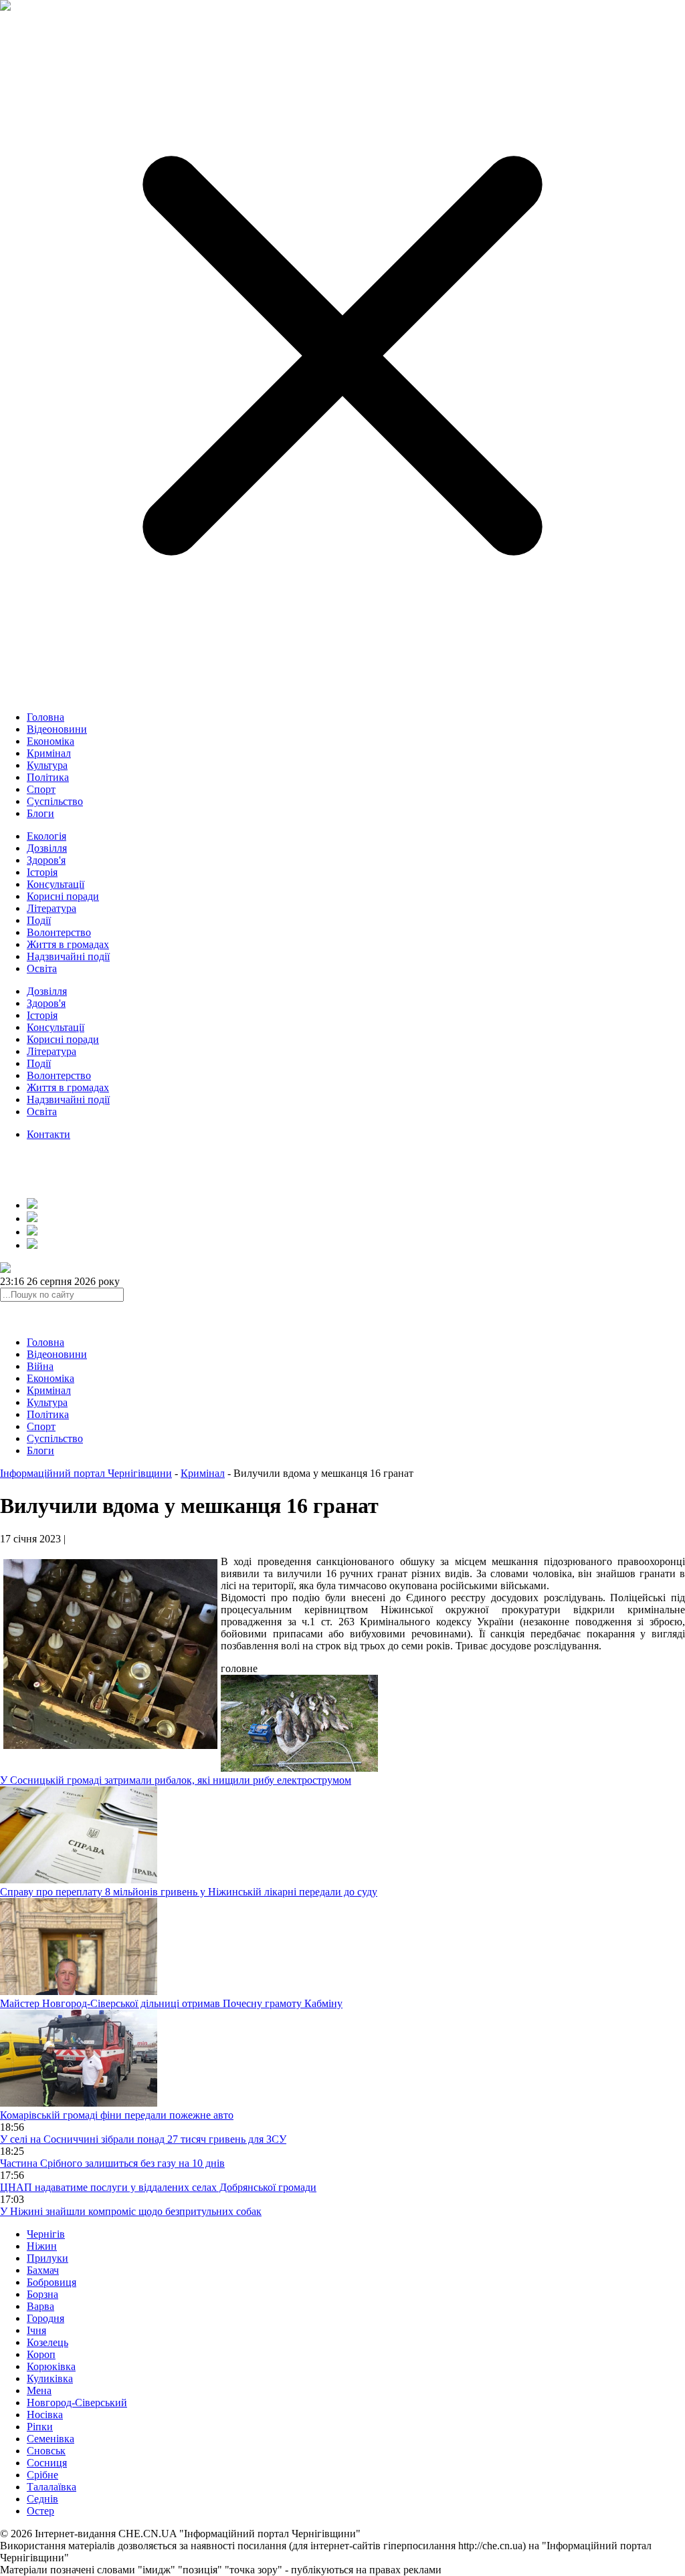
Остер (40, 2511)
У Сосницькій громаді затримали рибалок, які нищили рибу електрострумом (176, 1780)
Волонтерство (59, 932)
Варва (40, 2306)
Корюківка (51, 2366)
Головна (45, 717)
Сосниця (47, 2463)
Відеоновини (57, 729)
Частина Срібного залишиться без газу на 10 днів (112, 2163)
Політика (48, 777)
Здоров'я (46, 860)
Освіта (42, 968)
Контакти (48, 1134)
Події (39, 920)
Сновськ (46, 2451)
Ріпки (40, 2427)
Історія (42, 872)
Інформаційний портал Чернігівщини (86, 1473)
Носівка (45, 2415)
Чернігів (46, 2234)
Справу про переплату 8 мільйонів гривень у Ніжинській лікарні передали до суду (189, 1892)
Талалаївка (52, 2487)
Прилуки (47, 2258)
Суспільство (55, 801)
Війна (40, 1366)
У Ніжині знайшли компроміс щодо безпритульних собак (131, 2211)
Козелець (47, 2342)
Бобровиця (52, 2282)
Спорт (41, 789)
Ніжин (42, 2246)
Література (52, 908)
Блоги (40, 813)
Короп (41, 2354)
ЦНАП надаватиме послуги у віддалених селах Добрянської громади (158, 2187)
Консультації (56, 884)
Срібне (42, 2475)
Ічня (36, 2330)
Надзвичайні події (68, 956)
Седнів (42, 2499)
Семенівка (51, 2439)
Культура (47, 765)
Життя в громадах (68, 944)
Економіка (51, 741)
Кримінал (49, 753)
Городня (45, 2318)
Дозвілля (47, 848)
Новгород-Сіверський (77, 2403)
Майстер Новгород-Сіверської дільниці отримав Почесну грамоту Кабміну (171, 2003)
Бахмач (43, 2270)
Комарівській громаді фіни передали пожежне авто (117, 2115)
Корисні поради (63, 896)
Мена (39, 2390)
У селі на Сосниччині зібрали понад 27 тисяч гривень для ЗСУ (143, 2139)
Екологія (46, 836)
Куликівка (50, 2378)
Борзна (42, 2294)
